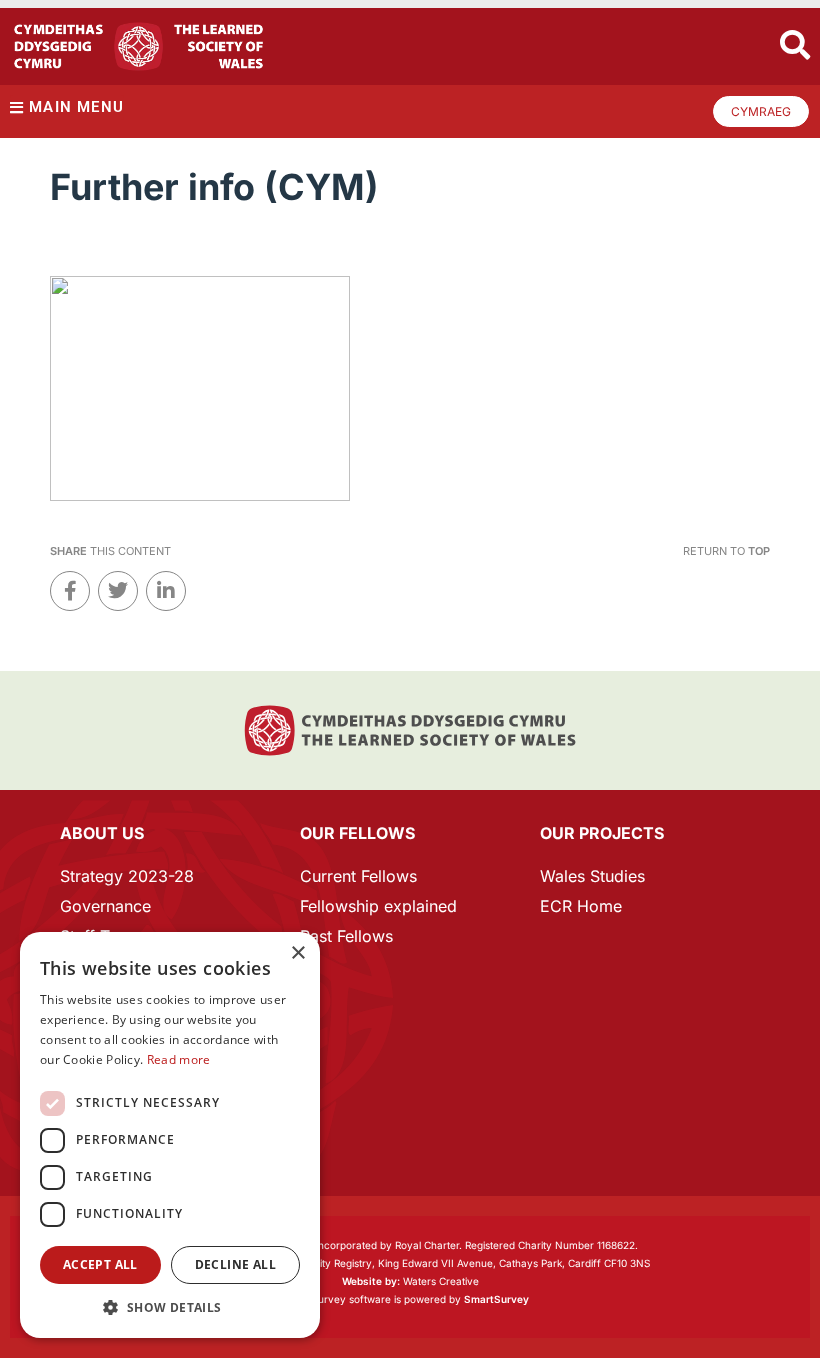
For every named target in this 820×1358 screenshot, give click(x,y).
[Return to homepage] (138, 46)
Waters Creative (410, 1281)
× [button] (297, 953)
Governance (105, 906)
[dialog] (170, 1135)
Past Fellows (346, 936)
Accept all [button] (100, 1264)
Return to (726, 551)
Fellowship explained (378, 906)
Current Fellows (358, 876)
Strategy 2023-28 (127, 876)
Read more (179, 1059)
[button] (170, 1307)
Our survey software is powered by (410, 1299)
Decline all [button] (235, 1264)
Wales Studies (592, 876)
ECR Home (581, 906)
